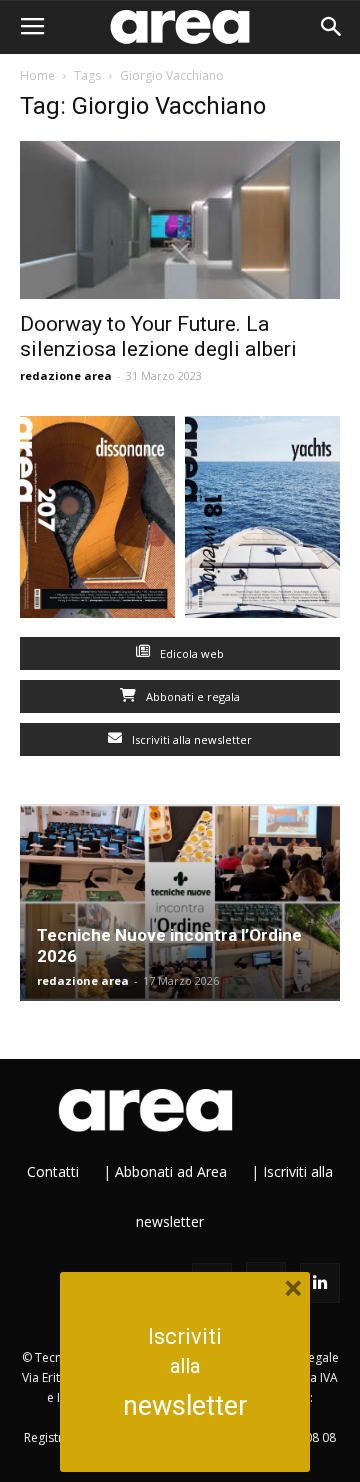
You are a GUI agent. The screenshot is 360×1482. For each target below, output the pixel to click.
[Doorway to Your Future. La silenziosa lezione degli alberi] (180, 220)
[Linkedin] (320, 1283)
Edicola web (190, 653)
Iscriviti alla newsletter (190, 739)
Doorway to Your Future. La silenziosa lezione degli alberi (158, 336)
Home (37, 75)
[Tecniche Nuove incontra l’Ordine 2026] (180, 903)
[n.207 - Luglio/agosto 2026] (97, 521)
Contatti (53, 1171)
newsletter (185, 1406)
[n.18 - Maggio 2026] (262, 521)
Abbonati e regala (191, 696)
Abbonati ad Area (171, 1171)
